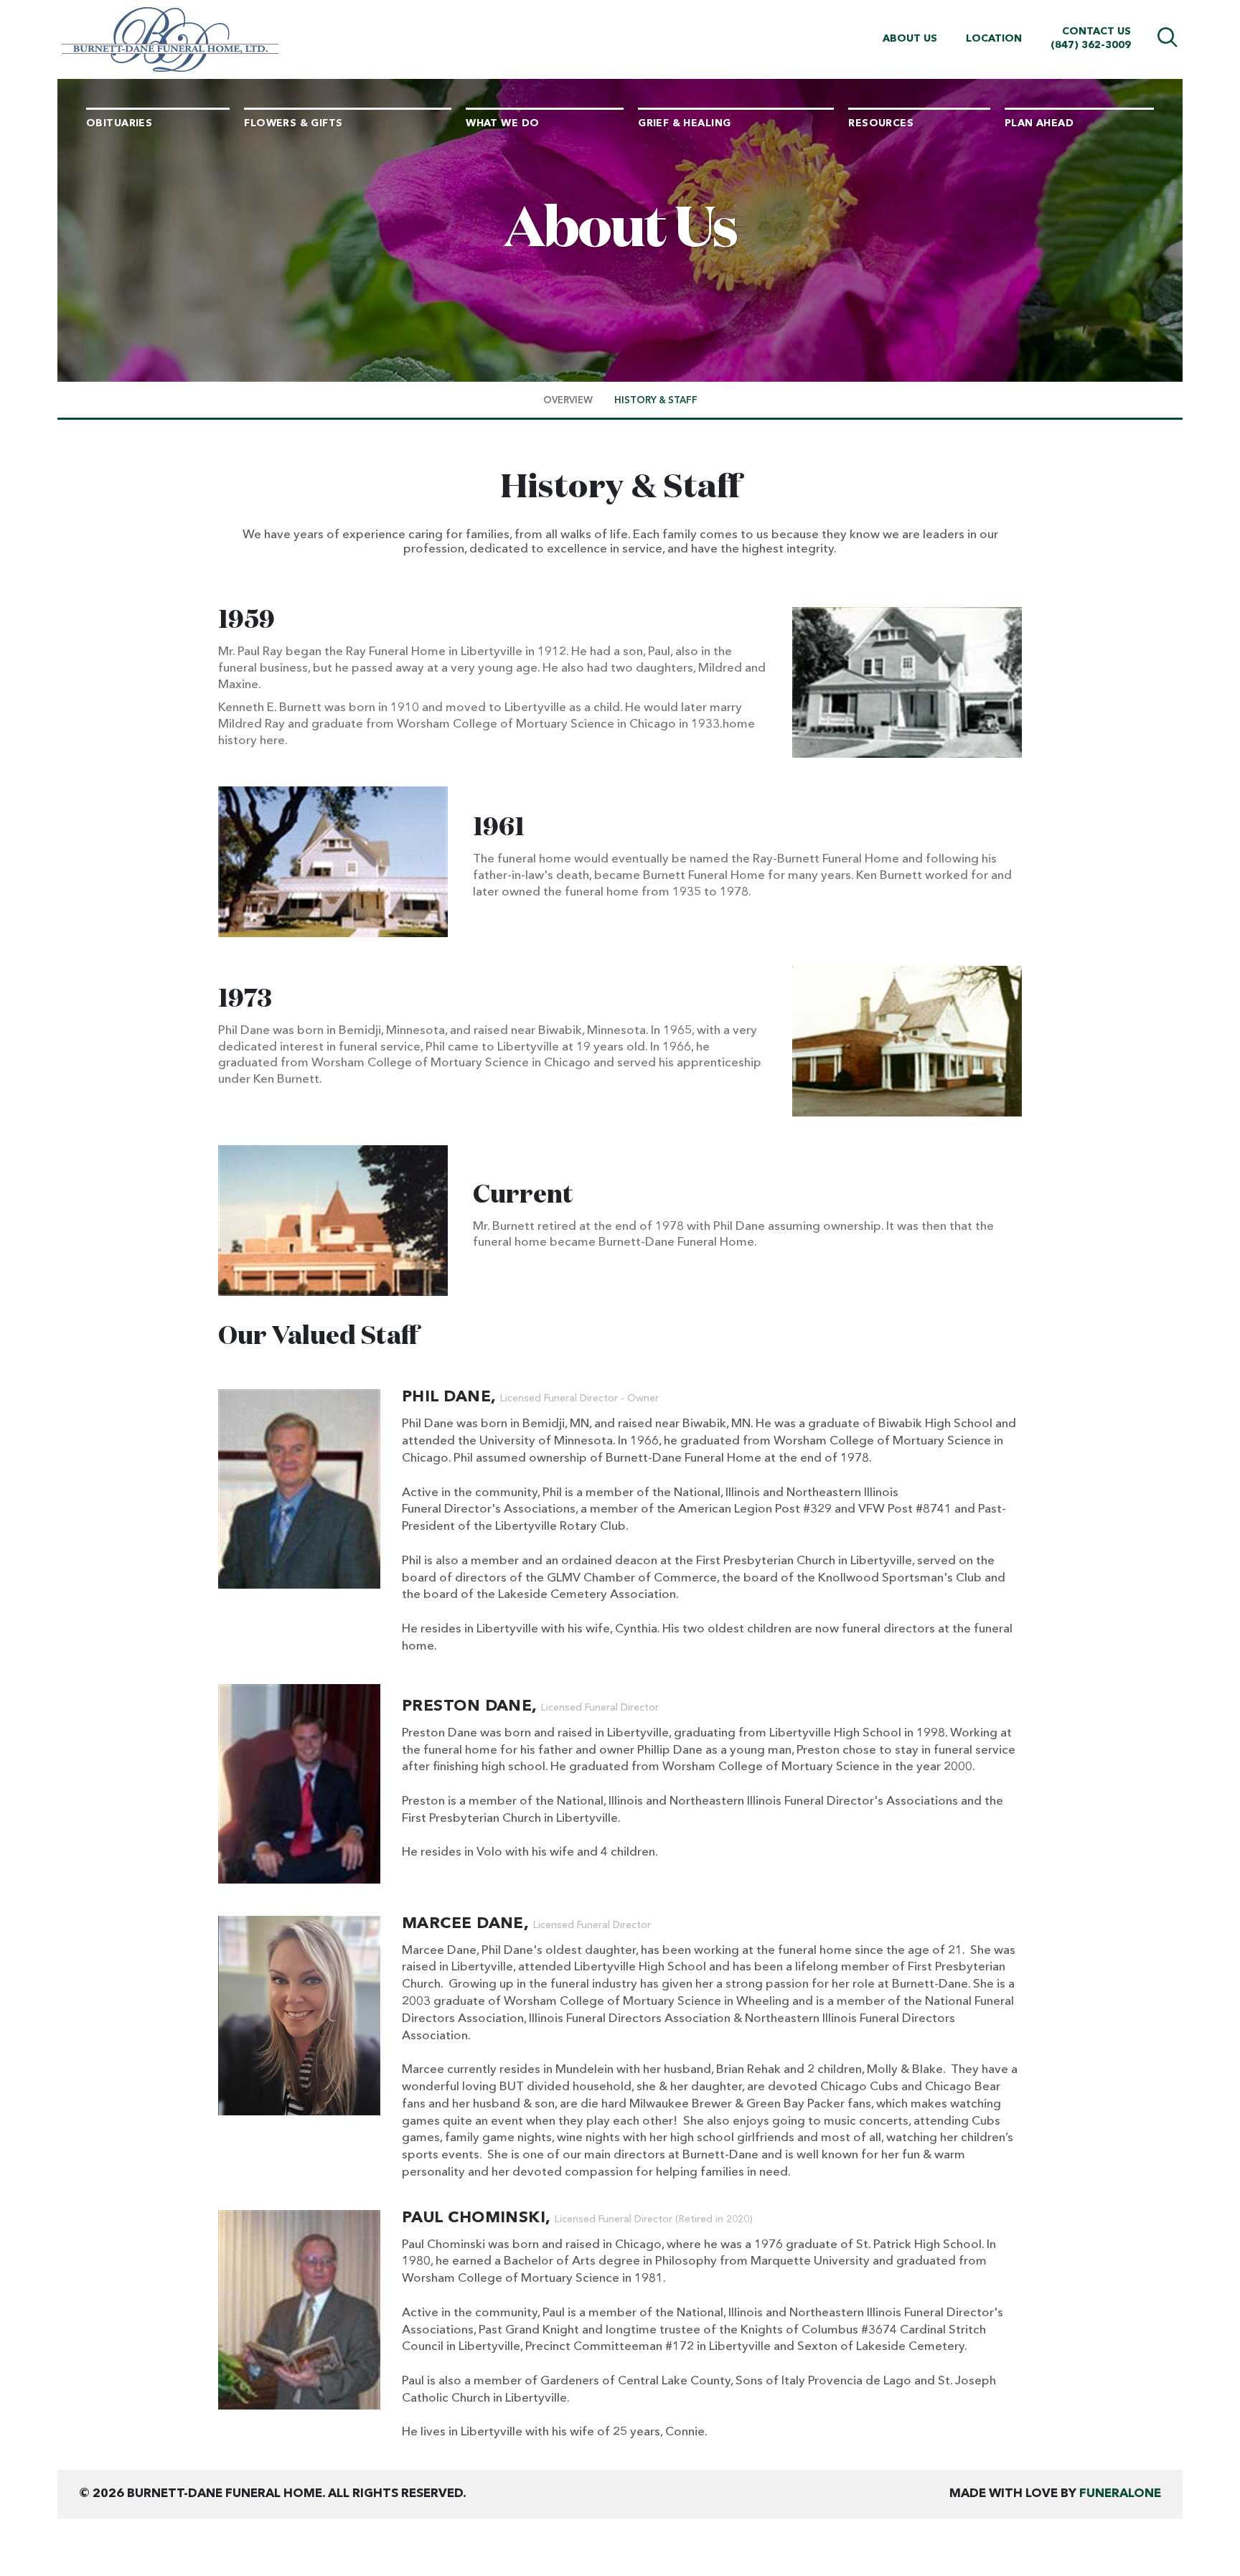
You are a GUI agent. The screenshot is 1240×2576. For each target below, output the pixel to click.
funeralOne (1120, 2494)
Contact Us (1096, 32)
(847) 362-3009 (1091, 45)
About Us (910, 39)
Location (994, 39)
